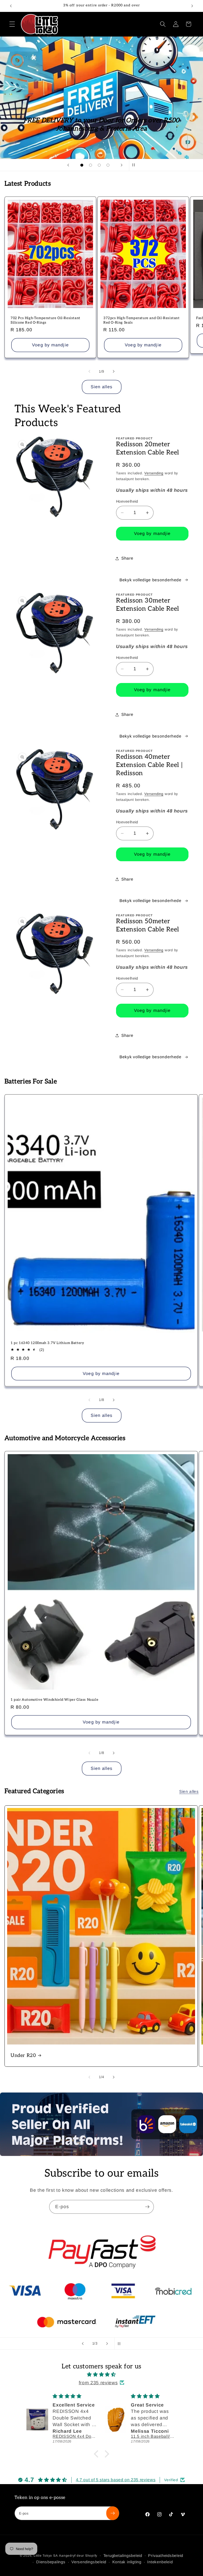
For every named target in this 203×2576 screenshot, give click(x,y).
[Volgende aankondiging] (192, 6)
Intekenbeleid (160, 2562)
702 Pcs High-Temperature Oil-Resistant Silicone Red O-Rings (45, 320)
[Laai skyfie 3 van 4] (99, 165)
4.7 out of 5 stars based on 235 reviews (116, 2480)
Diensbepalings (51, 2562)
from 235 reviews (98, 2383)
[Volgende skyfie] (122, 165)
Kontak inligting (127, 2562)
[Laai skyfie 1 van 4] (82, 165)
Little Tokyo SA (46, 2556)
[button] (12, 24)
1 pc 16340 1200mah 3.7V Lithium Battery (47, 1343)
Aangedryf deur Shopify (78, 2556)
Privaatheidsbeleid (166, 2555)
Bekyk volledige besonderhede (150, 580)
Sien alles (102, 387)
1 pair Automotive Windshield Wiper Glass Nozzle (54, 1700)
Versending (154, 473)
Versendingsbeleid (89, 2562)
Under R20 (23, 2055)
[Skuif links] (89, 371)
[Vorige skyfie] (68, 165)
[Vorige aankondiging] (11, 6)
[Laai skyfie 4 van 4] (108, 165)
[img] (101, 2374)
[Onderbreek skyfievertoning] (135, 165)
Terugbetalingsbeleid (123, 2555)
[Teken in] (147, 2207)
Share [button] (127, 558)
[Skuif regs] (114, 371)
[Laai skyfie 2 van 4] (91, 165)
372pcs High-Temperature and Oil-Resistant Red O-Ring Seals (142, 320)
